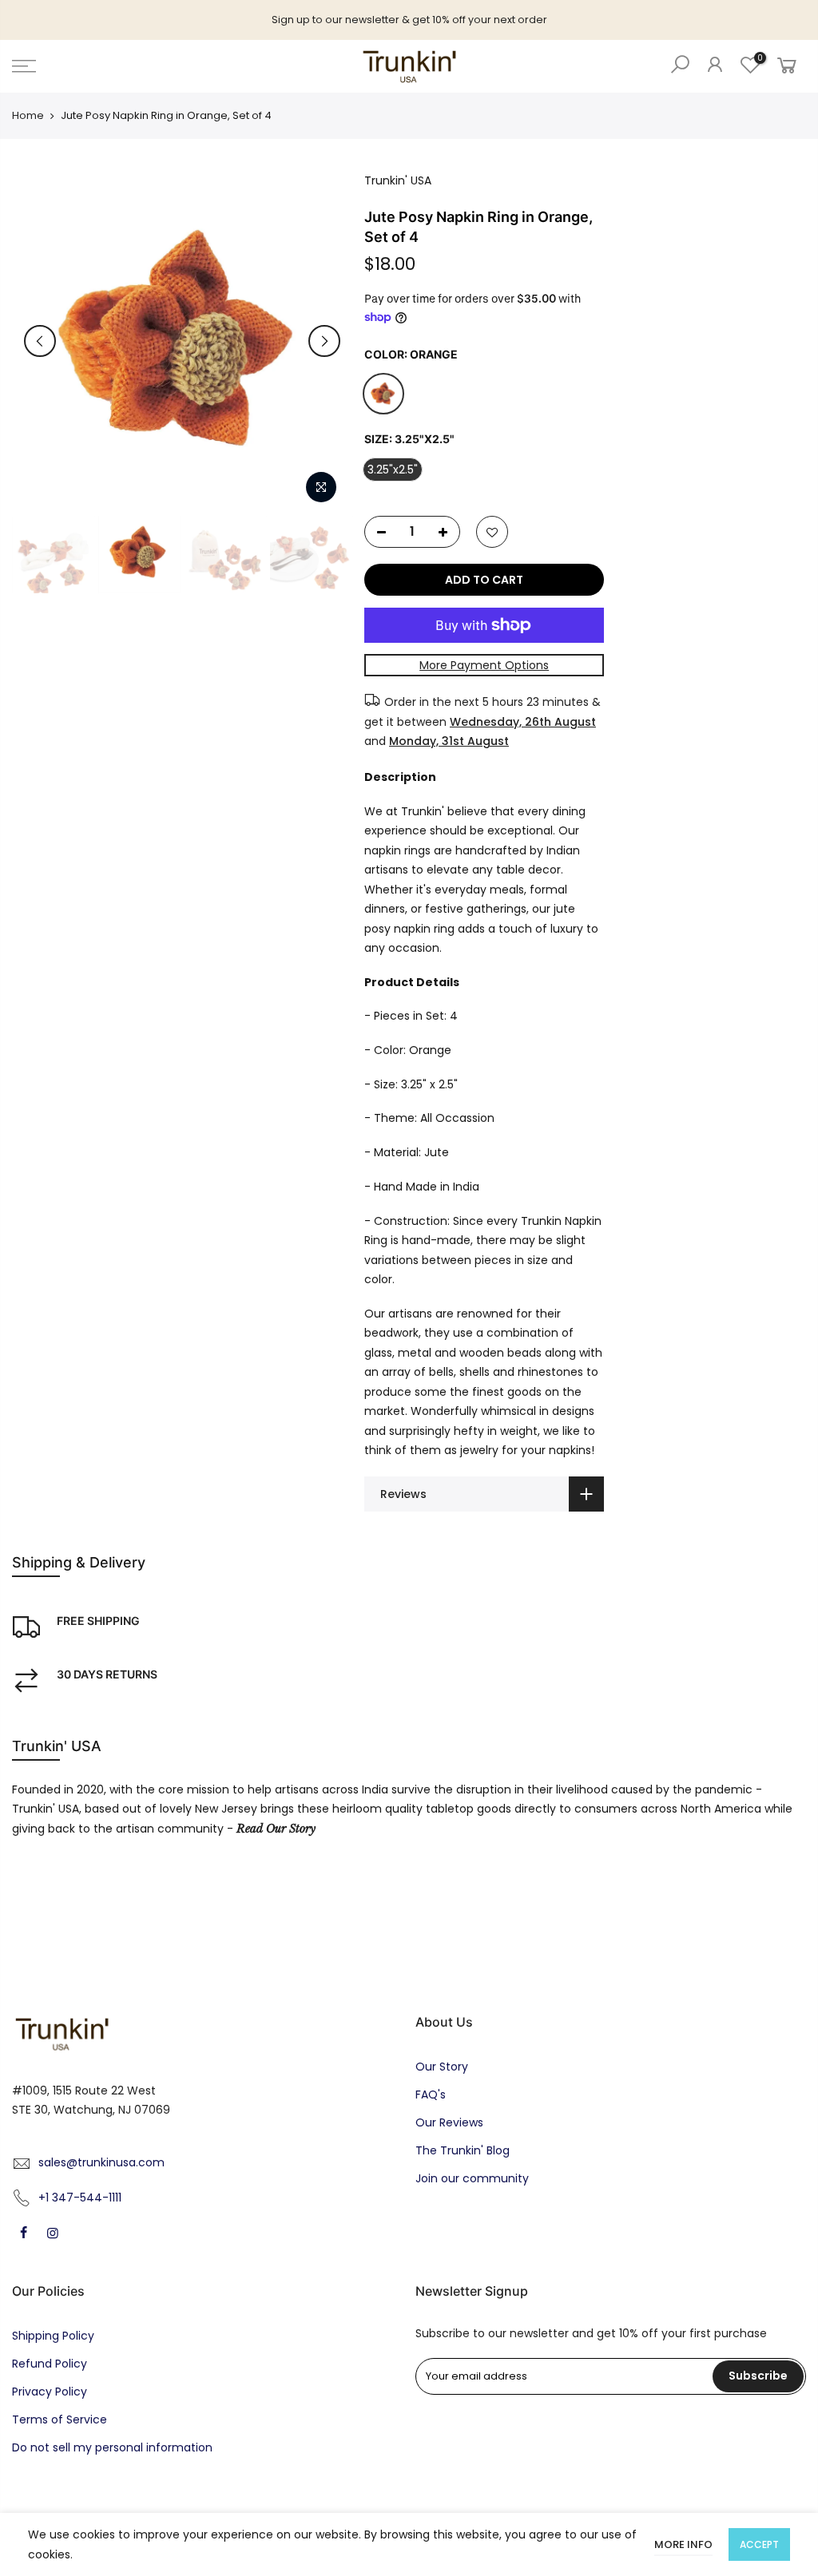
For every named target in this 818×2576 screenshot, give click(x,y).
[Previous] (40, 341)
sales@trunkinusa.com (101, 2162)
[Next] (324, 341)
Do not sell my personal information (112, 2447)
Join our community (472, 2178)
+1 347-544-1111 (80, 2198)
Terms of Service (60, 2419)
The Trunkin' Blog (463, 2150)
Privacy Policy (50, 2392)
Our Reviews (449, 2122)
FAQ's (431, 2094)
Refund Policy (50, 2364)
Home (28, 116)
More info (683, 2544)
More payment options (485, 665)
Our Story (442, 2067)
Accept (759, 2544)
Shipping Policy (53, 2336)
